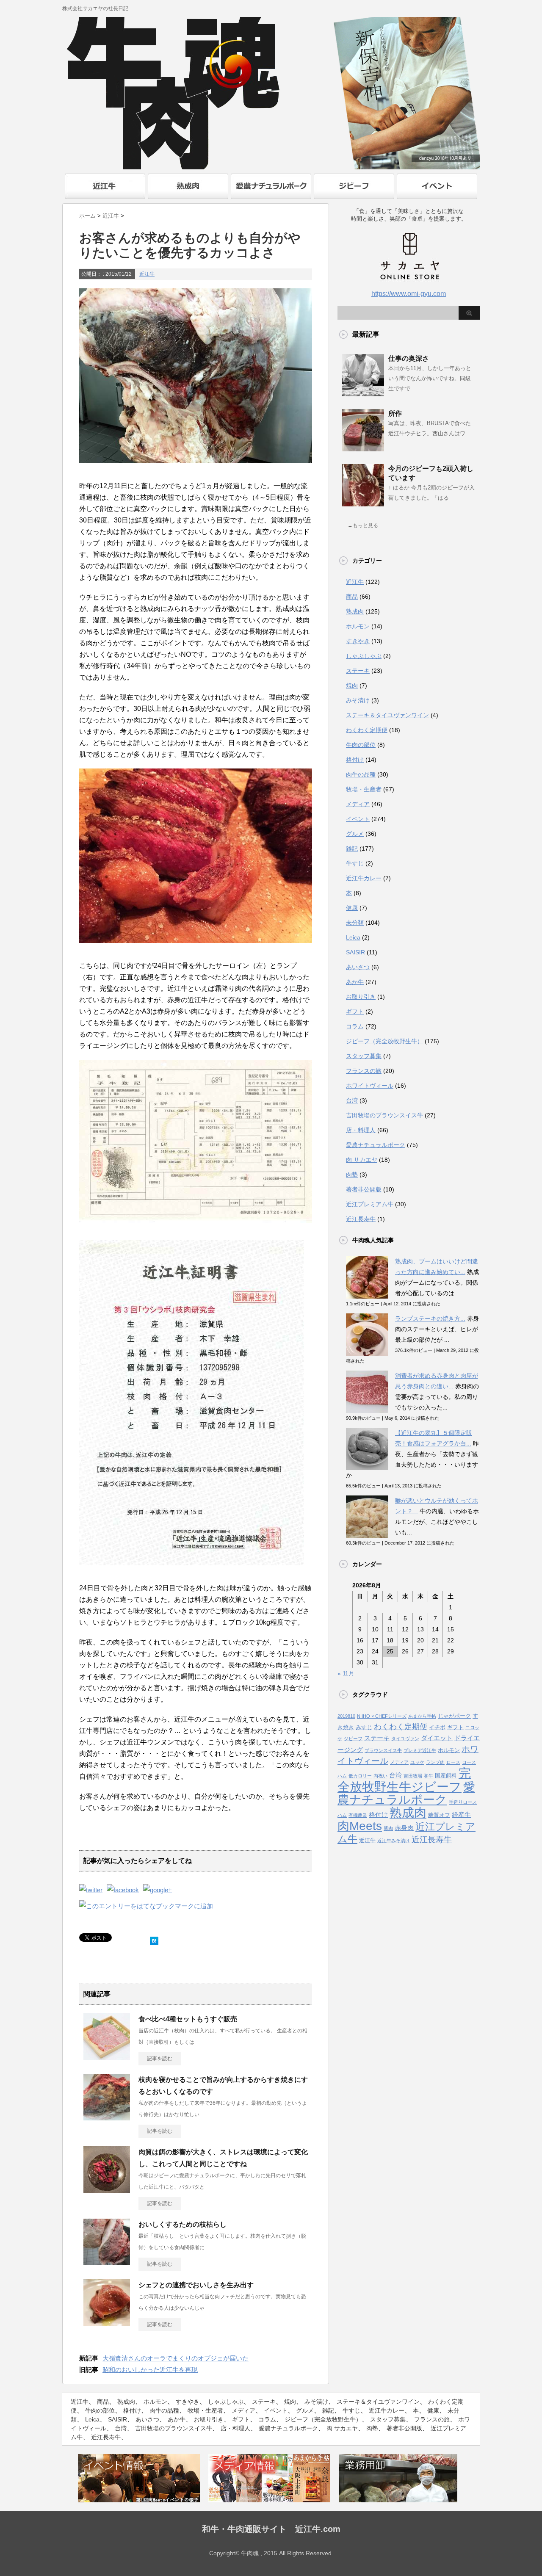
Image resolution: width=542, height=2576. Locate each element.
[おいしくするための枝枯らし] (107, 2262)
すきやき (358, 641)
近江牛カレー (364, 878)
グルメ (355, 834)
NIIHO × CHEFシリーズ (382, 1716)
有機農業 (358, 1815)
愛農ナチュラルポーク (376, 1145)
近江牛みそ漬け (394, 1841)
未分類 (355, 923)
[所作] (363, 448)
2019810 (346, 1716)
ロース (453, 1762)
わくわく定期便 (367, 730)
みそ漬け (358, 700)
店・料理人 (361, 1130)
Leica (353, 937)
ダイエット (437, 1738)
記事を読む (160, 2059)
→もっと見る (363, 525)
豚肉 (388, 1828)
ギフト (355, 1012)
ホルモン (358, 626)
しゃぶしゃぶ (364, 656)
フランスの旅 (364, 1071)
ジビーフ (353, 1739)
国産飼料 (446, 1776)
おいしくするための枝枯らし (183, 2224)
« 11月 (346, 1673)
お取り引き (361, 997)
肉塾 (352, 1175)
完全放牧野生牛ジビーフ (404, 1780)
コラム (355, 1026)
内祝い (380, 1776)
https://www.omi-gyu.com (409, 294)
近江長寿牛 (361, 1219)
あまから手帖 (422, 1716)
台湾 (352, 1100)
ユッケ (417, 1762)
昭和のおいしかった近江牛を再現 (150, 2370)
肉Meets (360, 1826)
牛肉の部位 (361, 745)
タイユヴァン (405, 1739)
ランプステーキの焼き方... (430, 1318)
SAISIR (355, 952)
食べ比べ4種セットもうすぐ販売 (188, 2019)
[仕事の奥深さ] (363, 393)
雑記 (352, 849)
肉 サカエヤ (362, 1160)
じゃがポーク (454, 1716)
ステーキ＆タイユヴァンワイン (387, 715)
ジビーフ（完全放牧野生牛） (384, 1041)
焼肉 (352, 685)
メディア (358, 804)
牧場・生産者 (364, 789)
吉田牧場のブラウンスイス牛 (384, 1115)
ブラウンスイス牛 (383, 1750)
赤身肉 (404, 1828)
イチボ (437, 1727)
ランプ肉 (435, 1762)
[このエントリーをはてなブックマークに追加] (154, 1939)
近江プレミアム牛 (370, 1204)
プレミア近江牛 (420, 1750)
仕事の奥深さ (409, 358)
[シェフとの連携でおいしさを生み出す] (107, 2322)
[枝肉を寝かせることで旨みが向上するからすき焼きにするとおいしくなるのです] (107, 2117)
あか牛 (355, 982)
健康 (352, 908)
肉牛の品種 (361, 774)
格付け (355, 760)
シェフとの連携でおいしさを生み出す (196, 2285)
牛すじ (355, 863)
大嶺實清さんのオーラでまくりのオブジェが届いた (176, 2358)
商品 (352, 597)
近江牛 (147, 274)
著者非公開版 (364, 1189)
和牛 (429, 1776)
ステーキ (358, 671)
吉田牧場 (413, 1776)
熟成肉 (355, 611)
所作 (395, 413)
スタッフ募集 (364, 1056)
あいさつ (358, 967)
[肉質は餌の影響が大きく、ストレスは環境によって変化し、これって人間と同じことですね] (107, 2189)
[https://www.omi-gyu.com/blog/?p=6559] (146, 1906)
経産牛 (461, 1815)
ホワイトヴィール (370, 1086)
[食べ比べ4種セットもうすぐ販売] (107, 2056)
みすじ (364, 1727)
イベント (358, 819)
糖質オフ (439, 1815)
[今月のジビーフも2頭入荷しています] (363, 503)
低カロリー (360, 1776)
